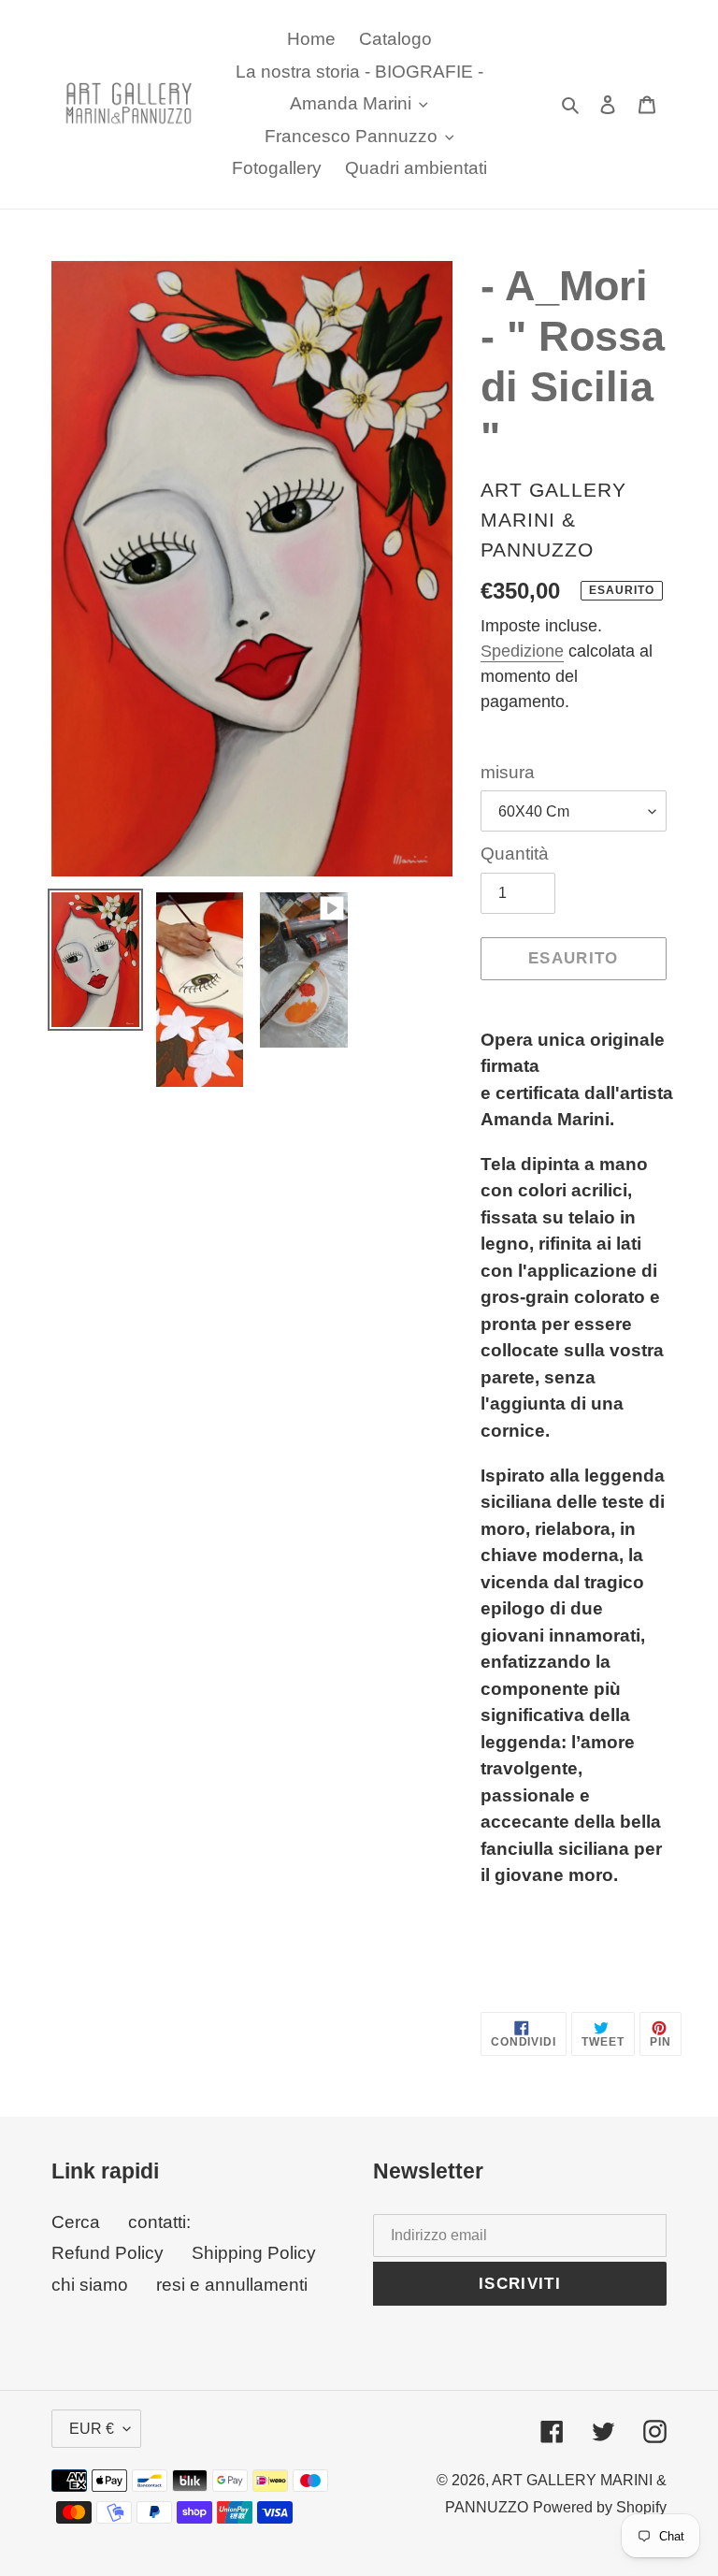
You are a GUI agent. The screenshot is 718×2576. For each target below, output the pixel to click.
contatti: (159, 2222)
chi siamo (90, 2285)
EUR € (92, 2429)
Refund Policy (108, 2253)
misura (508, 772)
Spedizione (522, 651)
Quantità (515, 854)
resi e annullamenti (232, 2285)
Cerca (76, 2222)
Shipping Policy (254, 2253)
